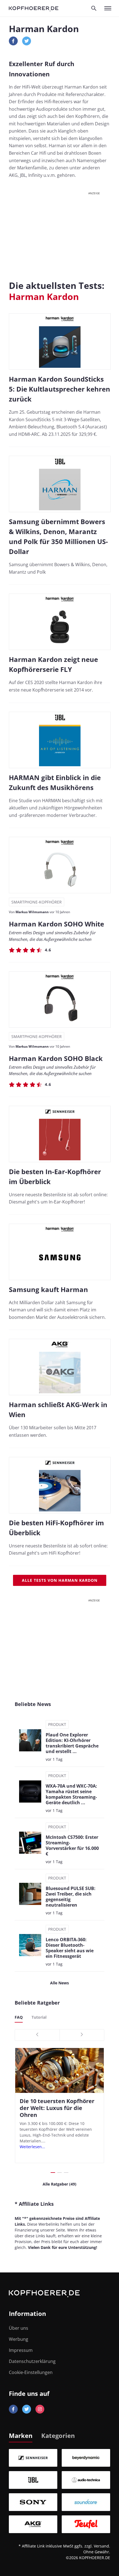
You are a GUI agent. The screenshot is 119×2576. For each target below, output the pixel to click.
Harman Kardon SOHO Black (56, 1058)
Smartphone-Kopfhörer (37, 902)
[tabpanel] (59, 2491)
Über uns (19, 2328)
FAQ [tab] (19, 2017)
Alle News (59, 1983)
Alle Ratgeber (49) (59, 2184)
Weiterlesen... (32, 2147)
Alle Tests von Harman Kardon (60, 1580)
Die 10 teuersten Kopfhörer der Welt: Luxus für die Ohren (57, 2108)
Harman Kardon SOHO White (56, 924)
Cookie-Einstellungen (31, 2372)
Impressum (21, 2350)
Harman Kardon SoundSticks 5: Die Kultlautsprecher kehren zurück (59, 389)
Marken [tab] (21, 2435)
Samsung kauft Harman (48, 1289)
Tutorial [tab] (39, 2017)
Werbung (19, 2339)
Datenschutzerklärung (32, 2361)
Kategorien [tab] (58, 2435)
